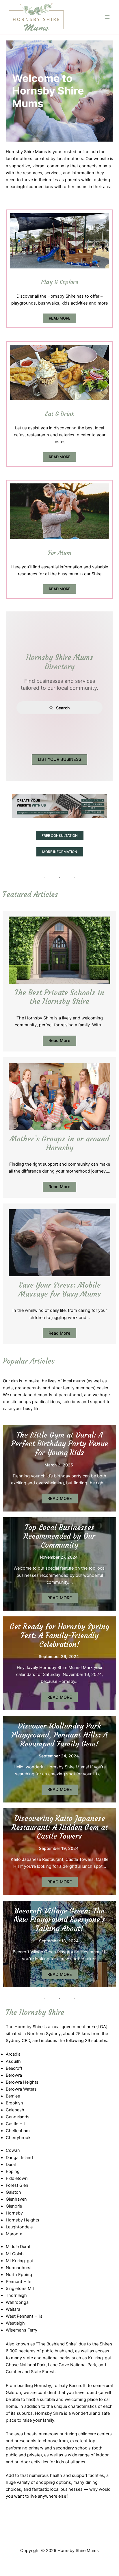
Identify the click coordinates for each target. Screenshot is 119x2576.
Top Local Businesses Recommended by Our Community (59, 1536)
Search (63, 708)
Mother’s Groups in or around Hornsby (59, 1143)
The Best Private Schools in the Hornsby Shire (59, 997)
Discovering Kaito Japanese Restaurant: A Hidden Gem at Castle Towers (60, 1827)
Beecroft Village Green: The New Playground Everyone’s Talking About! (59, 1920)
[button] (59, 760)
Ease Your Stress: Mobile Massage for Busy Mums (60, 1289)
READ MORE (60, 318)
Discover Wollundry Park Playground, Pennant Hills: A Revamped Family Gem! (59, 1735)
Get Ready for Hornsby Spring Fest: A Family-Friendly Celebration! (59, 1635)
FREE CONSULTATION (60, 836)
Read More (59, 1041)
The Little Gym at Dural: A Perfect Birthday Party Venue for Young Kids (60, 1444)
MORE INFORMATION (60, 852)
